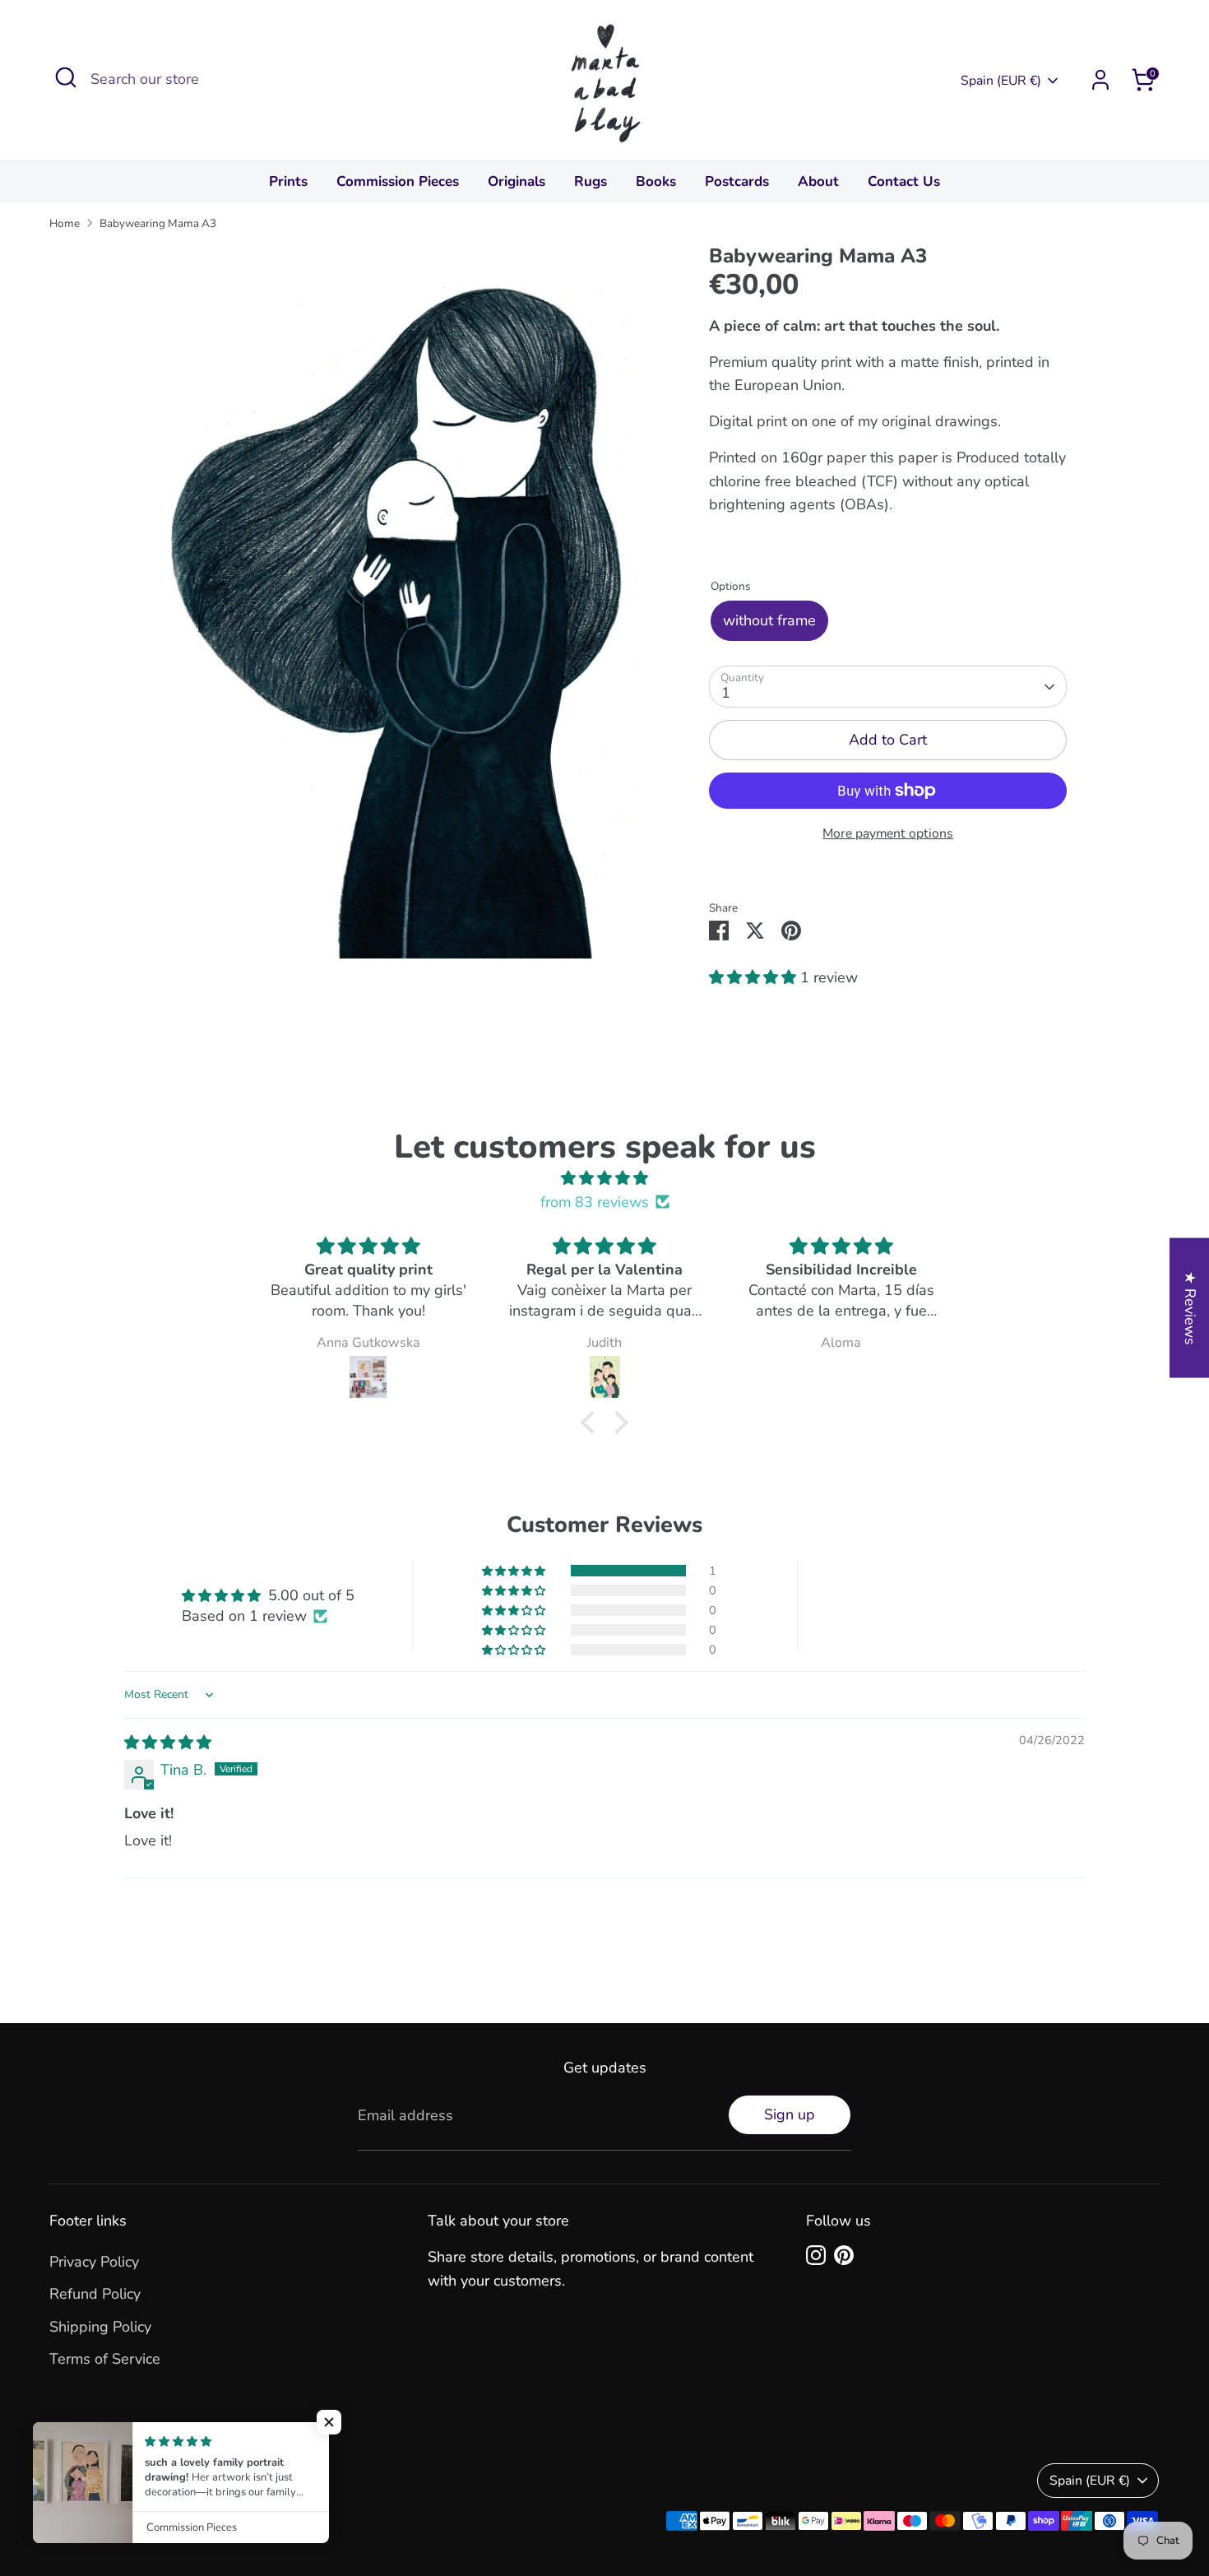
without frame (769, 620)
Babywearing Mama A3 (158, 223)
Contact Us (904, 181)
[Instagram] (816, 2255)
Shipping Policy (100, 2327)
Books (656, 181)
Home (65, 223)
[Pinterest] (844, 2255)
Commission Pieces (398, 181)
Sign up (790, 2114)
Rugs (591, 181)
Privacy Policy (94, 2262)
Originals (516, 181)
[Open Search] (66, 77)
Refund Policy (95, 2294)
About (818, 181)
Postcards (737, 181)
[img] (604, 1179)
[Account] (1100, 80)
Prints (288, 181)
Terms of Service (105, 2359)
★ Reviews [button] (1190, 1307)
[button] (755, 977)
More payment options (888, 833)
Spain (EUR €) (1001, 81)
